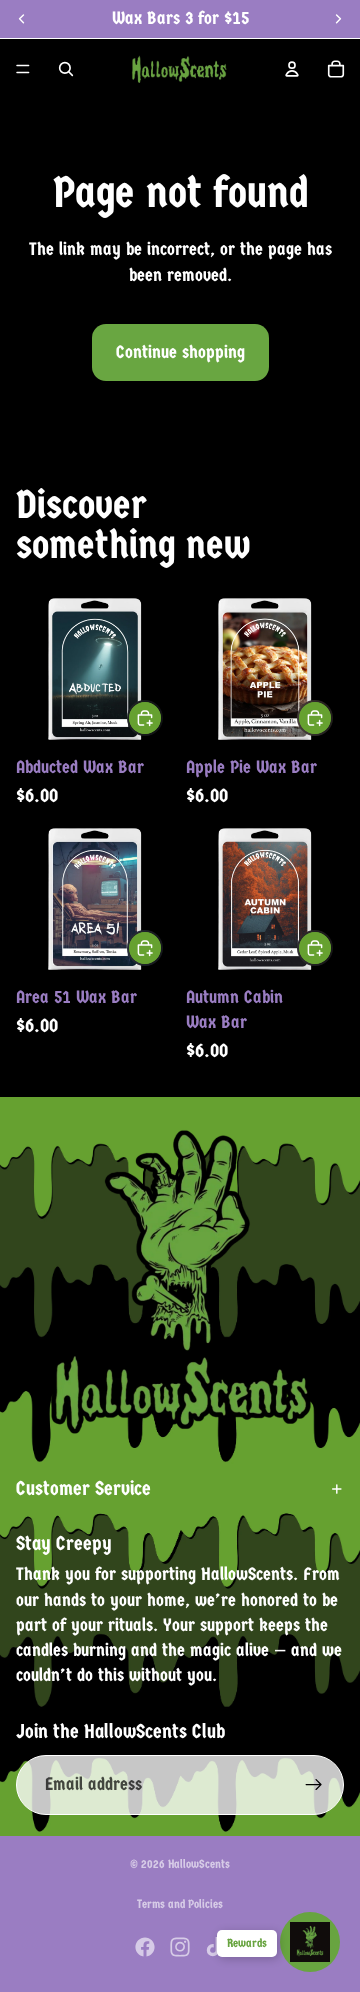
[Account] (292, 69)
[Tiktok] (215, 1947)
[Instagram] (180, 1947)
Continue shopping (180, 352)
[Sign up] (314, 1785)
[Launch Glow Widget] (310, 1942)
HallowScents (199, 1864)
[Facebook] (145, 1947)
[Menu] (23, 69)
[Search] (66, 69)
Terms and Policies (180, 1904)
